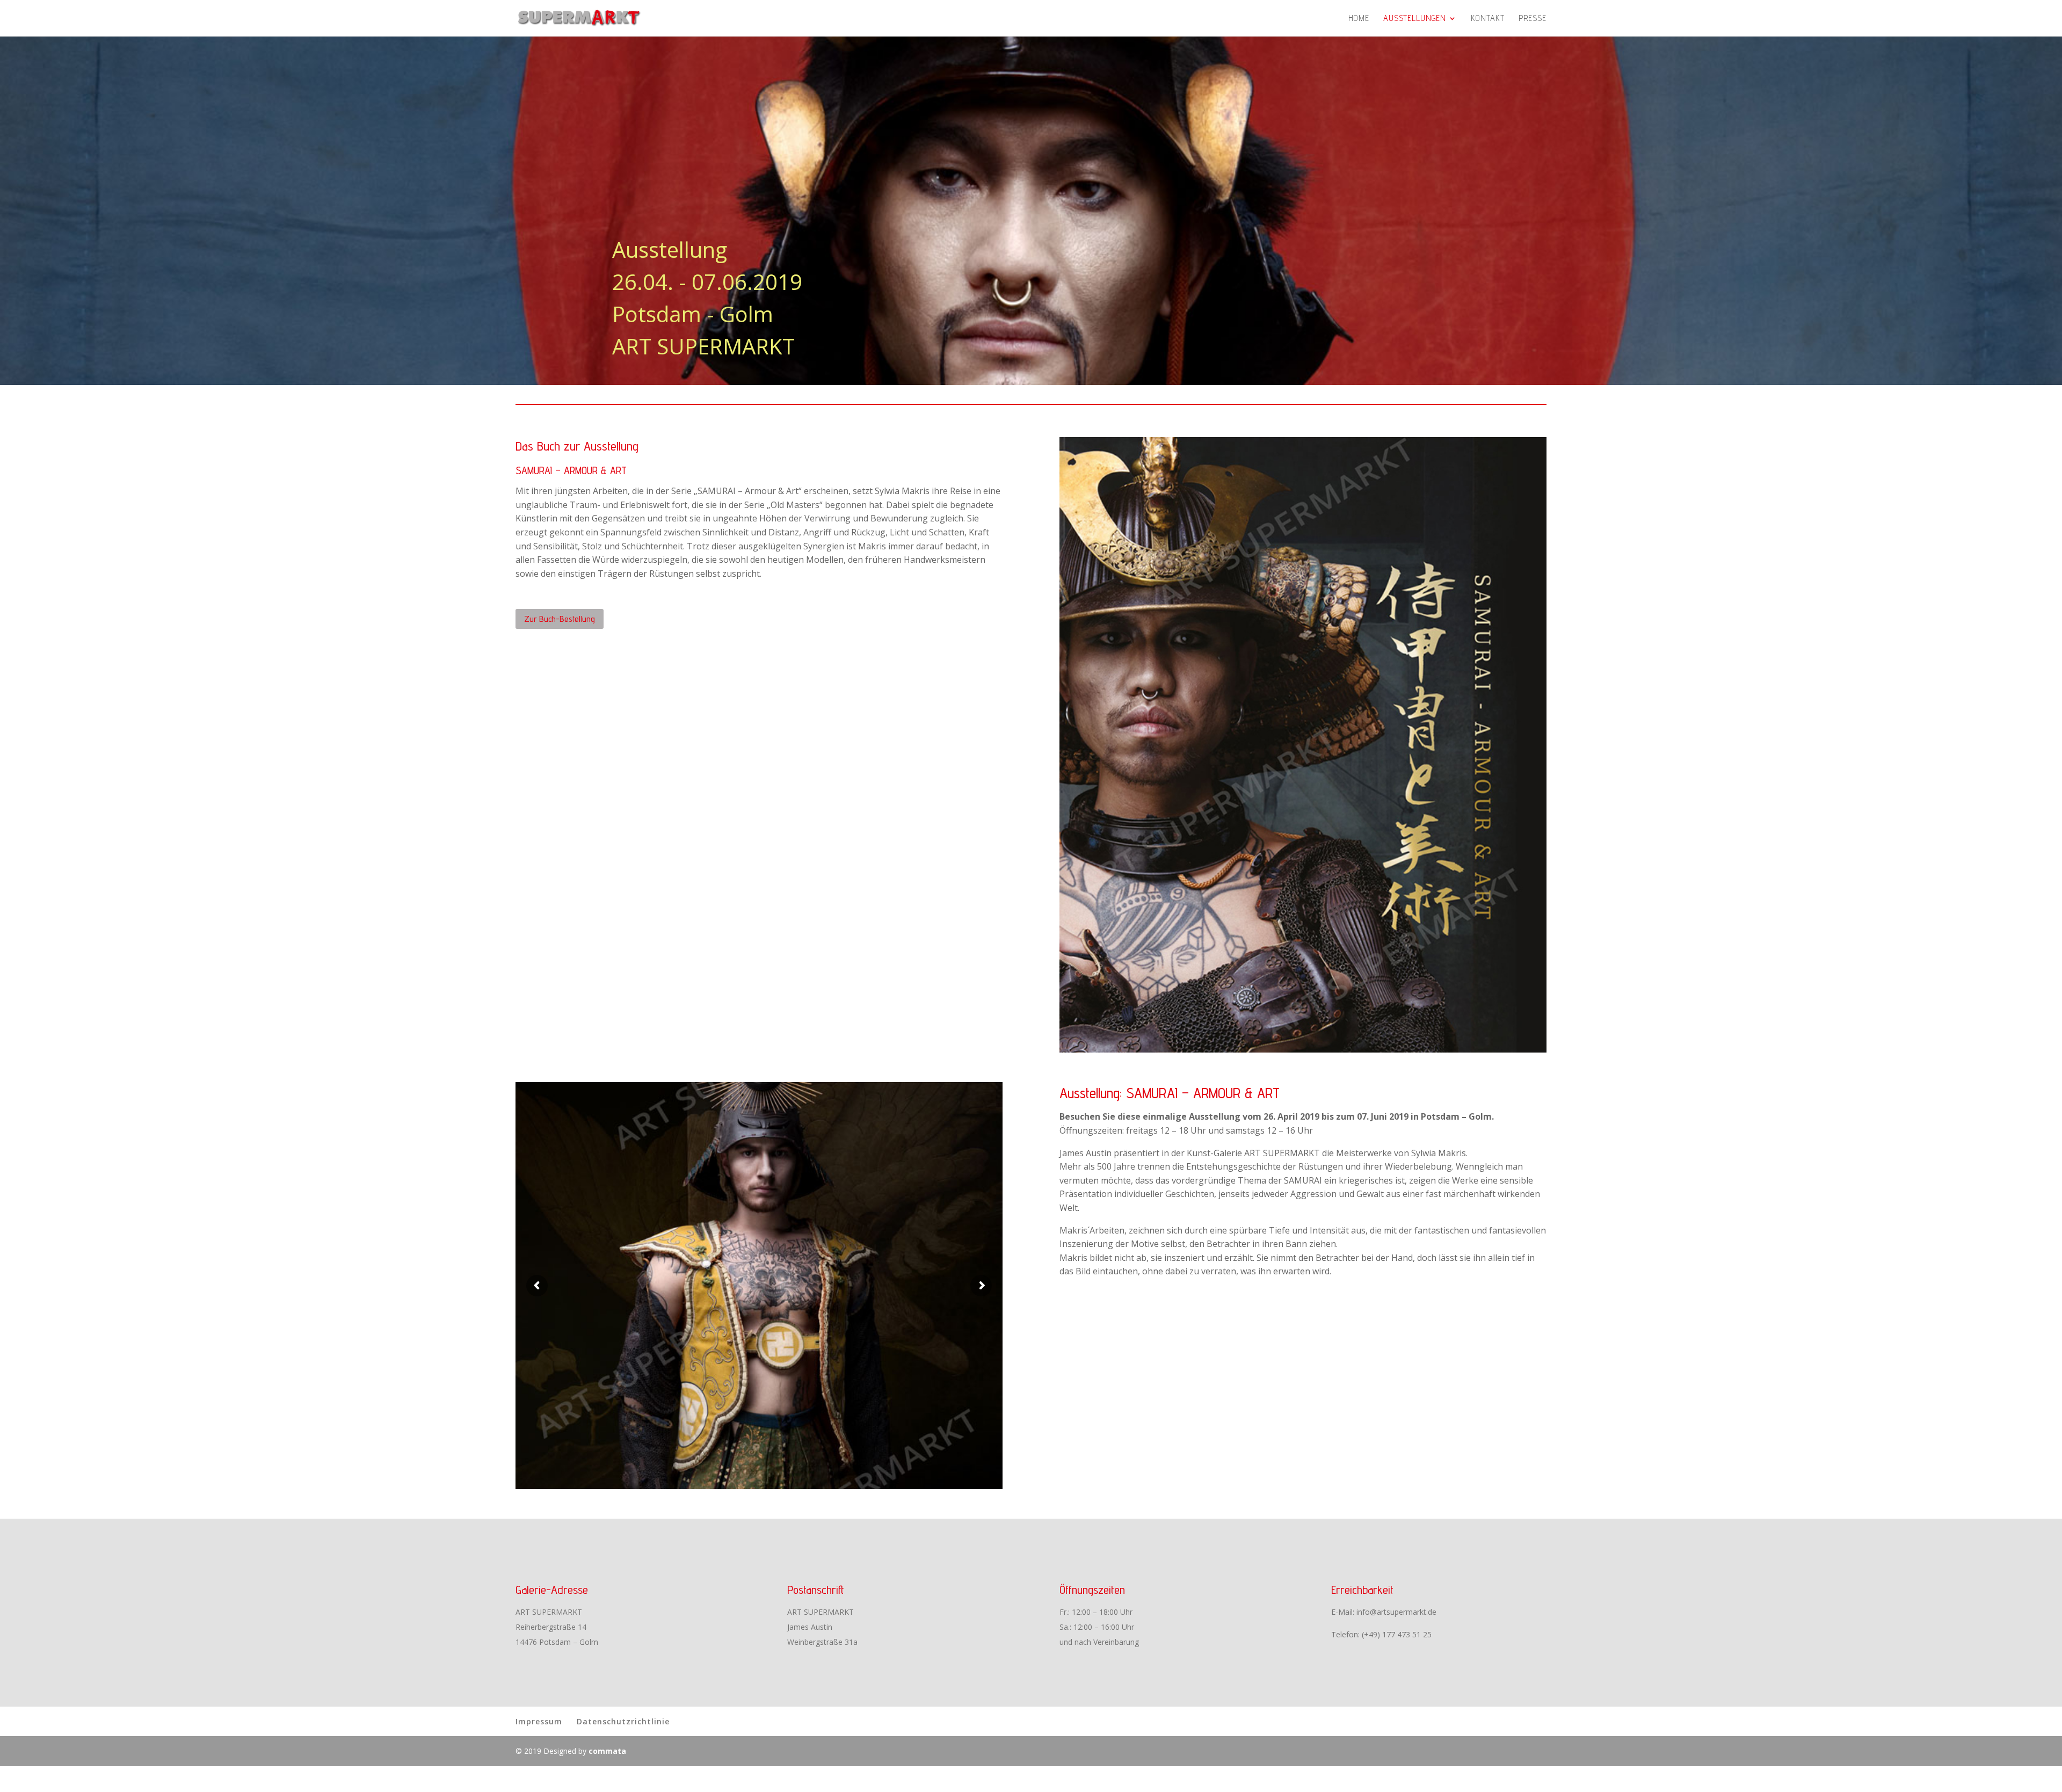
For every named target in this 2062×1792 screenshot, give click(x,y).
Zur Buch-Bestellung (560, 619)
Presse (1533, 19)
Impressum (539, 1721)
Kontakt (1488, 19)
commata (607, 1751)
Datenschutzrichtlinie (623, 1721)
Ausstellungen (1415, 19)
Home (1359, 19)
